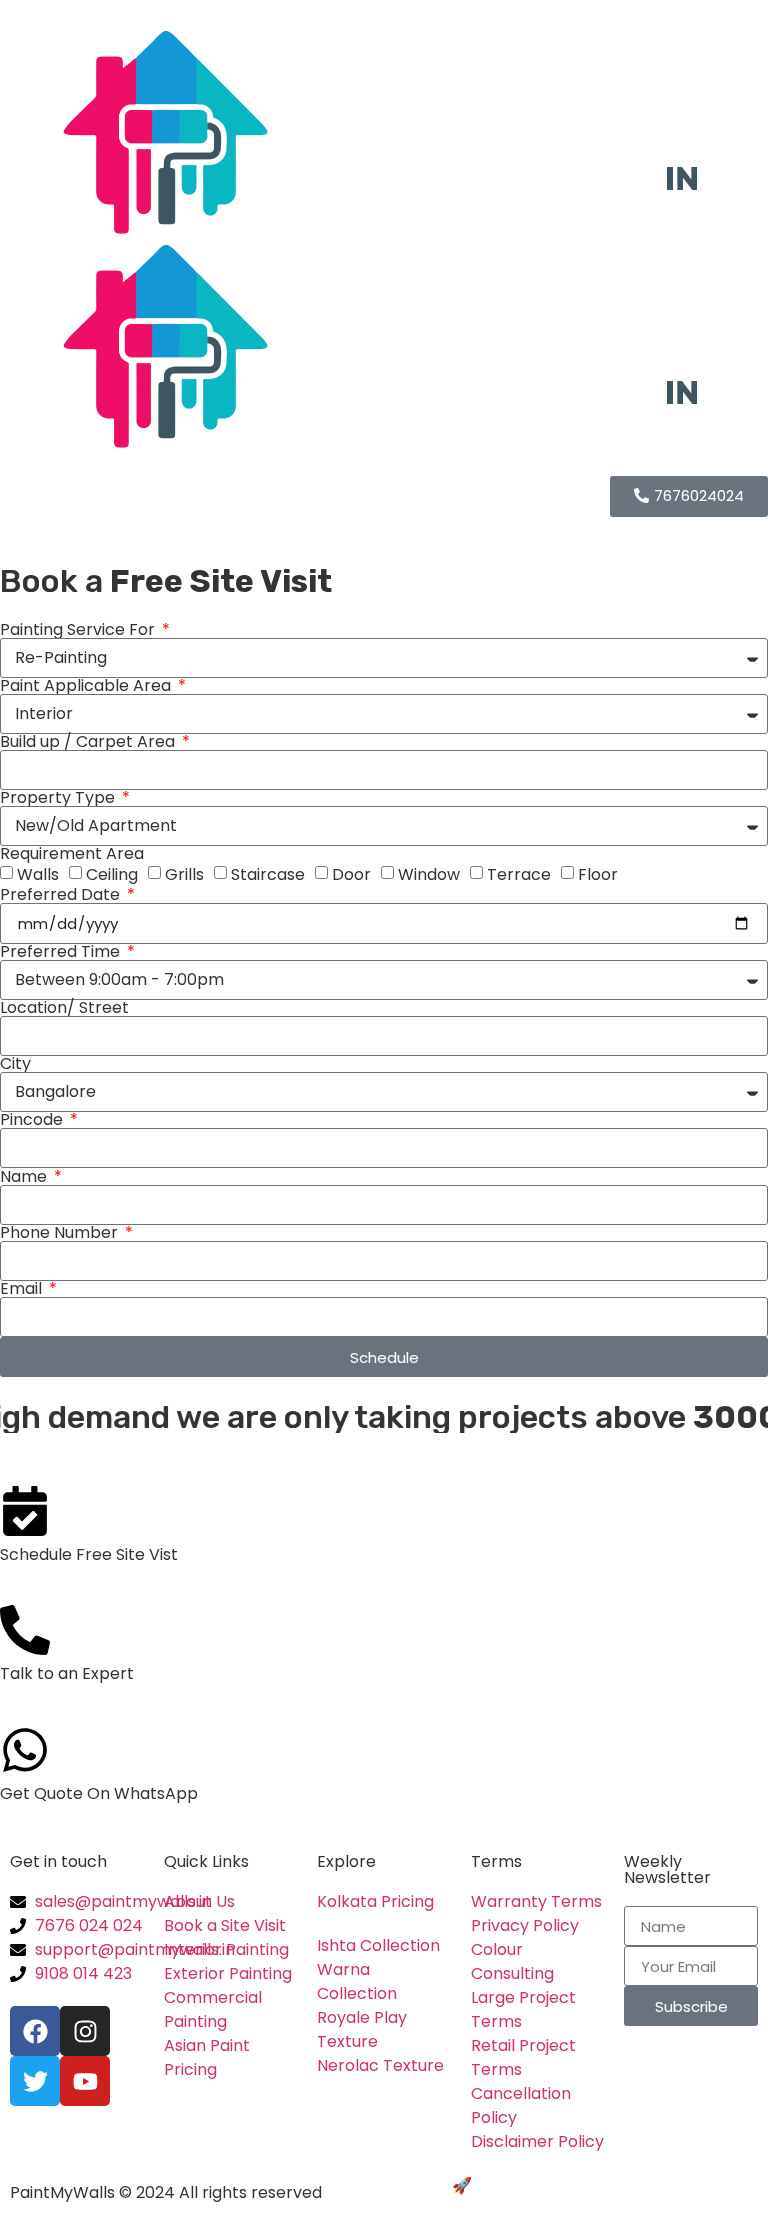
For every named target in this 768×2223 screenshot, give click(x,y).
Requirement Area (72, 854)
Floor (598, 874)
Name (25, 1177)
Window (429, 874)
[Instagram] (85, 2031)
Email (23, 1289)
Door (351, 874)
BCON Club (519, 2185)
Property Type (59, 798)
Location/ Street (64, 1008)
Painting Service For (79, 630)
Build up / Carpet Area (89, 742)
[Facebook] (35, 2031)
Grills (184, 874)
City (15, 1064)
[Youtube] (85, 2081)
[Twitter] (35, 2081)
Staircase (268, 874)
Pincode (33, 1120)
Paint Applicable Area (87, 686)
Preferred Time (62, 952)
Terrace (519, 874)
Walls (38, 874)
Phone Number (61, 1233)
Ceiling (112, 874)
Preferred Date (62, 895)
